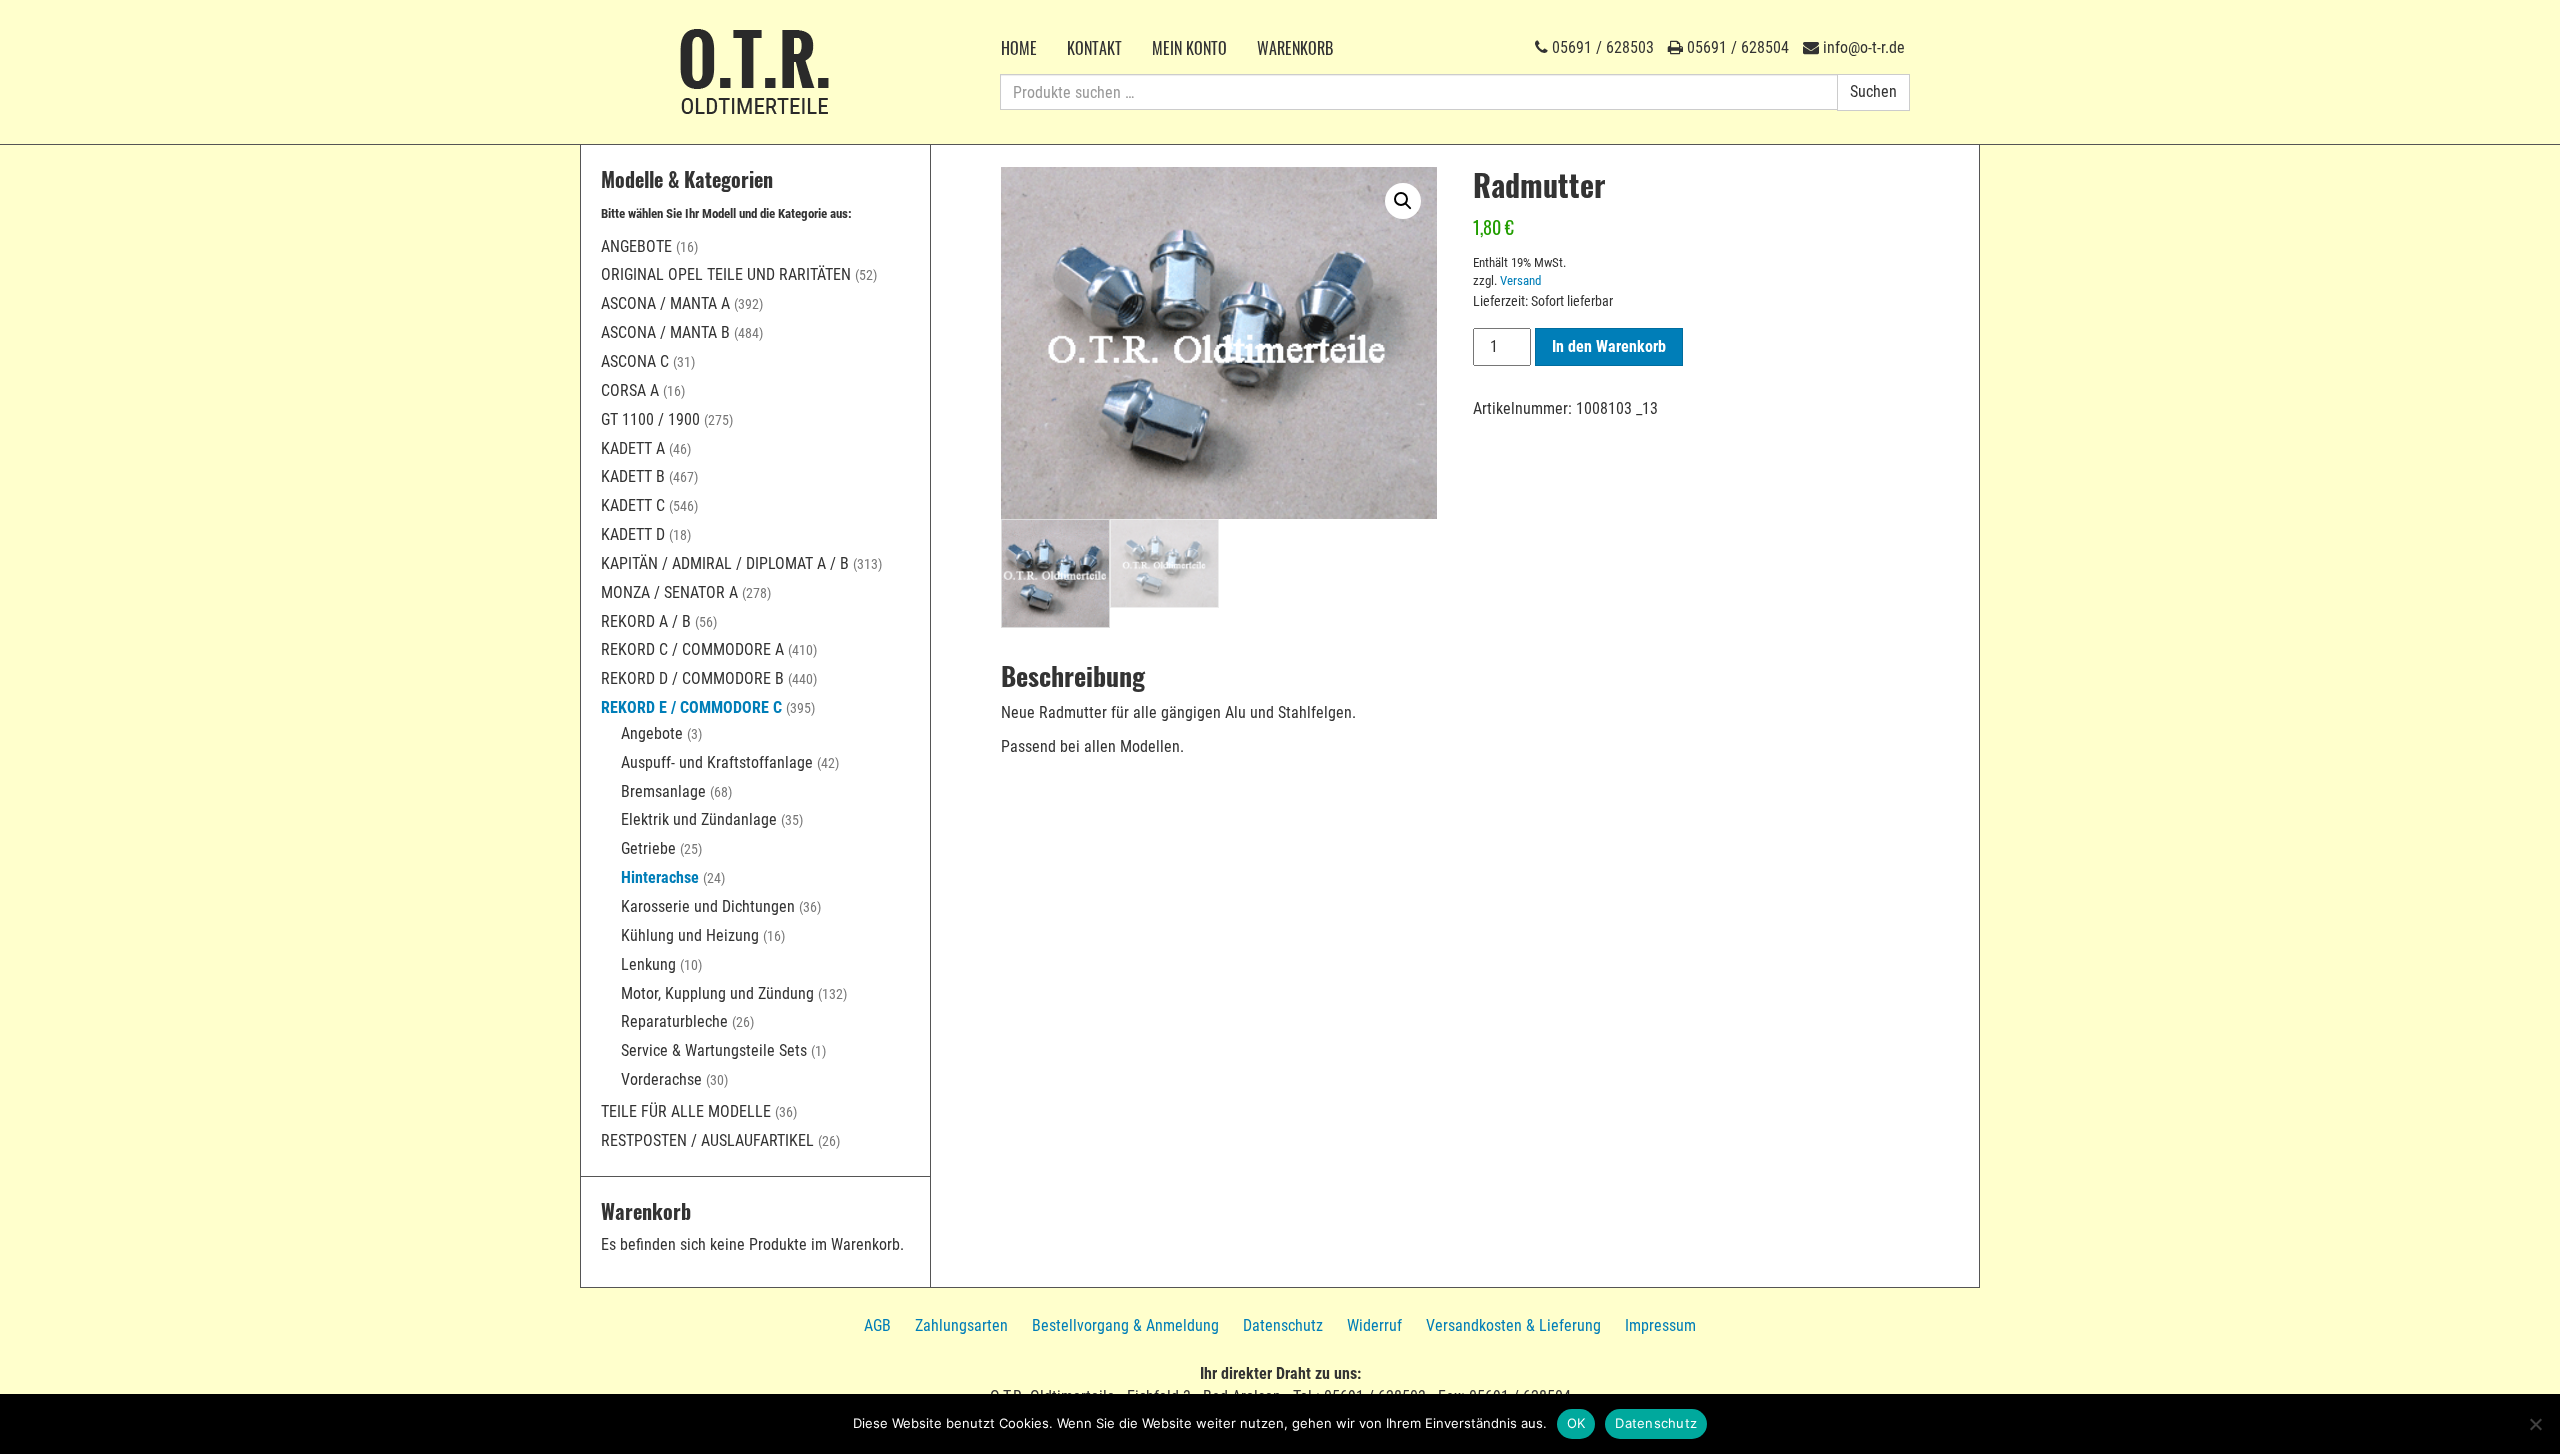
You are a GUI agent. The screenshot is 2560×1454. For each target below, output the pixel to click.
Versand (1520, 280)
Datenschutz (1283, 1325)
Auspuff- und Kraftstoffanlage (717, 762)
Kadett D (633, 534)
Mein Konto (1189, 48)
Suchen (1873, 91)
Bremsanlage (663, 791)
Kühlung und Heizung (690, 935)
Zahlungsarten (961, 1325)
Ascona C (635, 361)
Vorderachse (661, 1079)
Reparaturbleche (674, 1021)
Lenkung (648, 964)
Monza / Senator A (669, 592)
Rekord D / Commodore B (692, 678)
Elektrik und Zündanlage (699, 819)
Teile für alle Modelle (686, 1111)
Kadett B (633, 476)
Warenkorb (1295, 48)
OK (1576, 1423)
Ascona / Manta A (665, 303)
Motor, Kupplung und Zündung (717, 993)
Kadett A (633, 448)
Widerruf (1374, 1325)
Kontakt (1094, 48)
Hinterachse (660, 877)
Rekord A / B (646, 621)
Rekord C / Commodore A (692, 649)
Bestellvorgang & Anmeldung (1125, 1325)
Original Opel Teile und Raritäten (726, 274)
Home (1019, 48)
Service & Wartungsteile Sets (714, 1050)
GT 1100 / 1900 (650, 419)
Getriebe (648, 848)
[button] (1403, 201)
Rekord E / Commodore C (691, 707)
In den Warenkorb (1609, 346)
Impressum (1660, 1325)
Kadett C (633, 505)
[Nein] (2535, 1424)
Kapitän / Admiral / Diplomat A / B (725, 563)
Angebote (636, 246)
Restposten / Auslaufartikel (707, 1140)
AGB (877, 1325)
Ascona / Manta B (665, 332)
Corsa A (630, 390)
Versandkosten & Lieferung (1513, 1325)
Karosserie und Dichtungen (708, 906)
